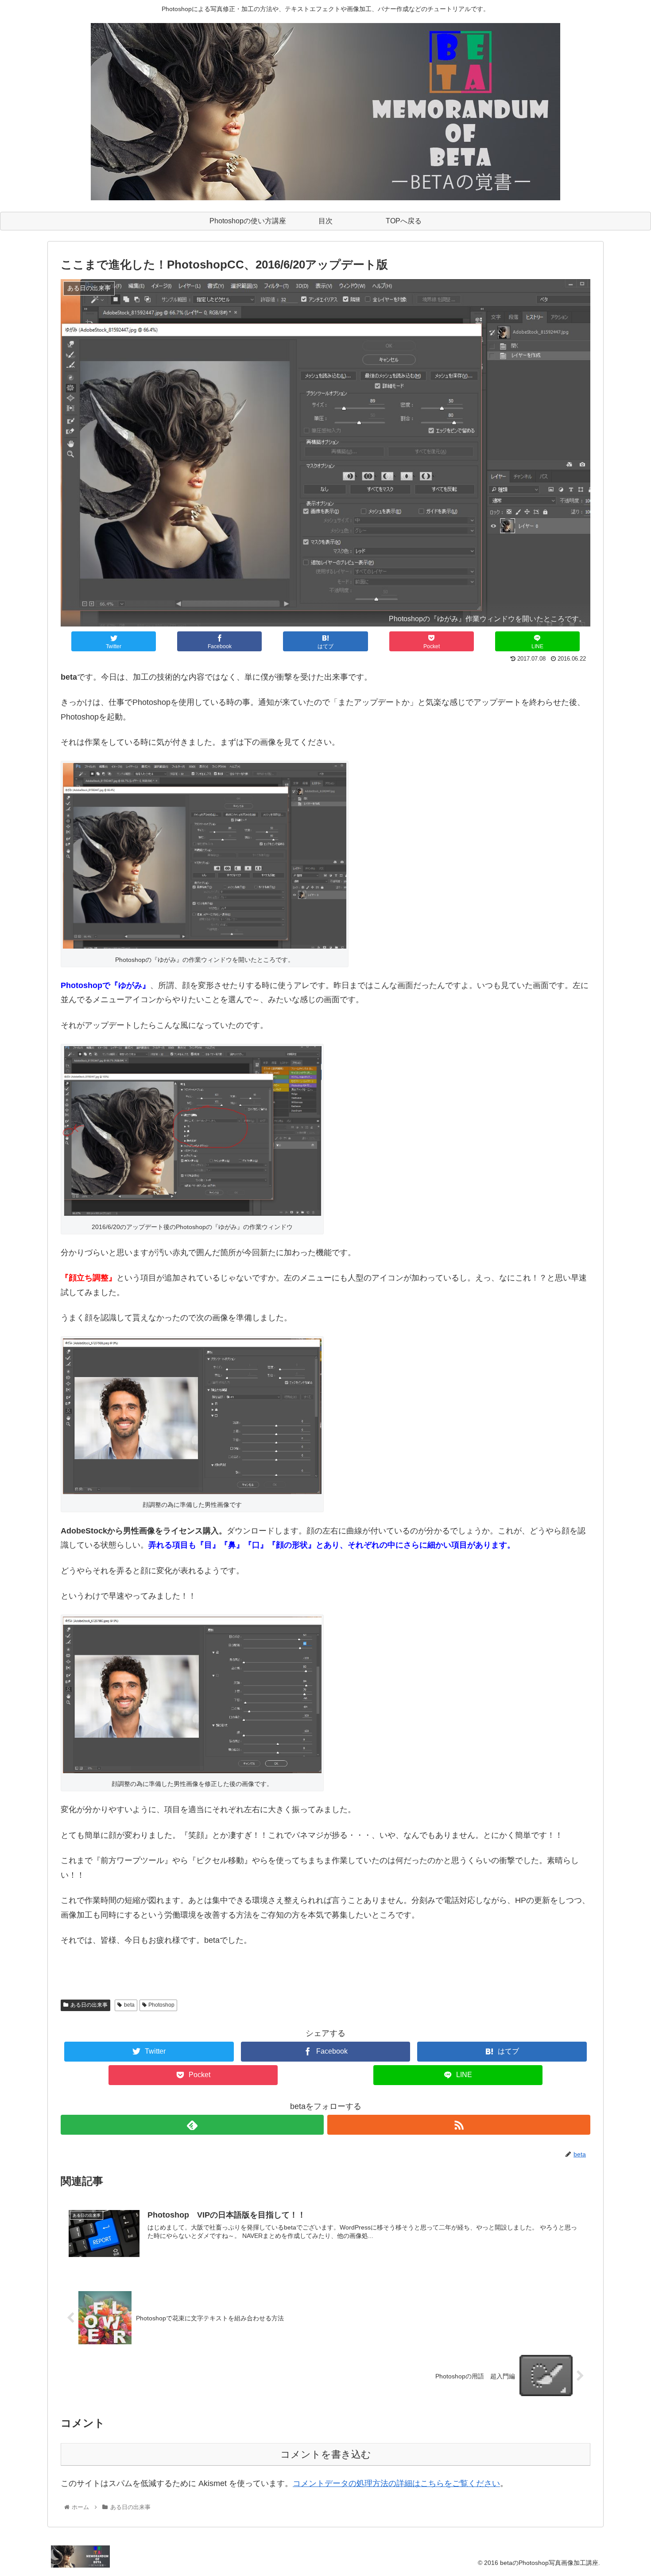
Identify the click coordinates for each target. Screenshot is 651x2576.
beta (129, 2005)
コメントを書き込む (326, 2454)
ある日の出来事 (89, 2005)
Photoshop (161, 2005)
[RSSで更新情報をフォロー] (459, 2125)
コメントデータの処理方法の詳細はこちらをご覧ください (396, 2483)
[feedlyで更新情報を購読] (192, 2125)
